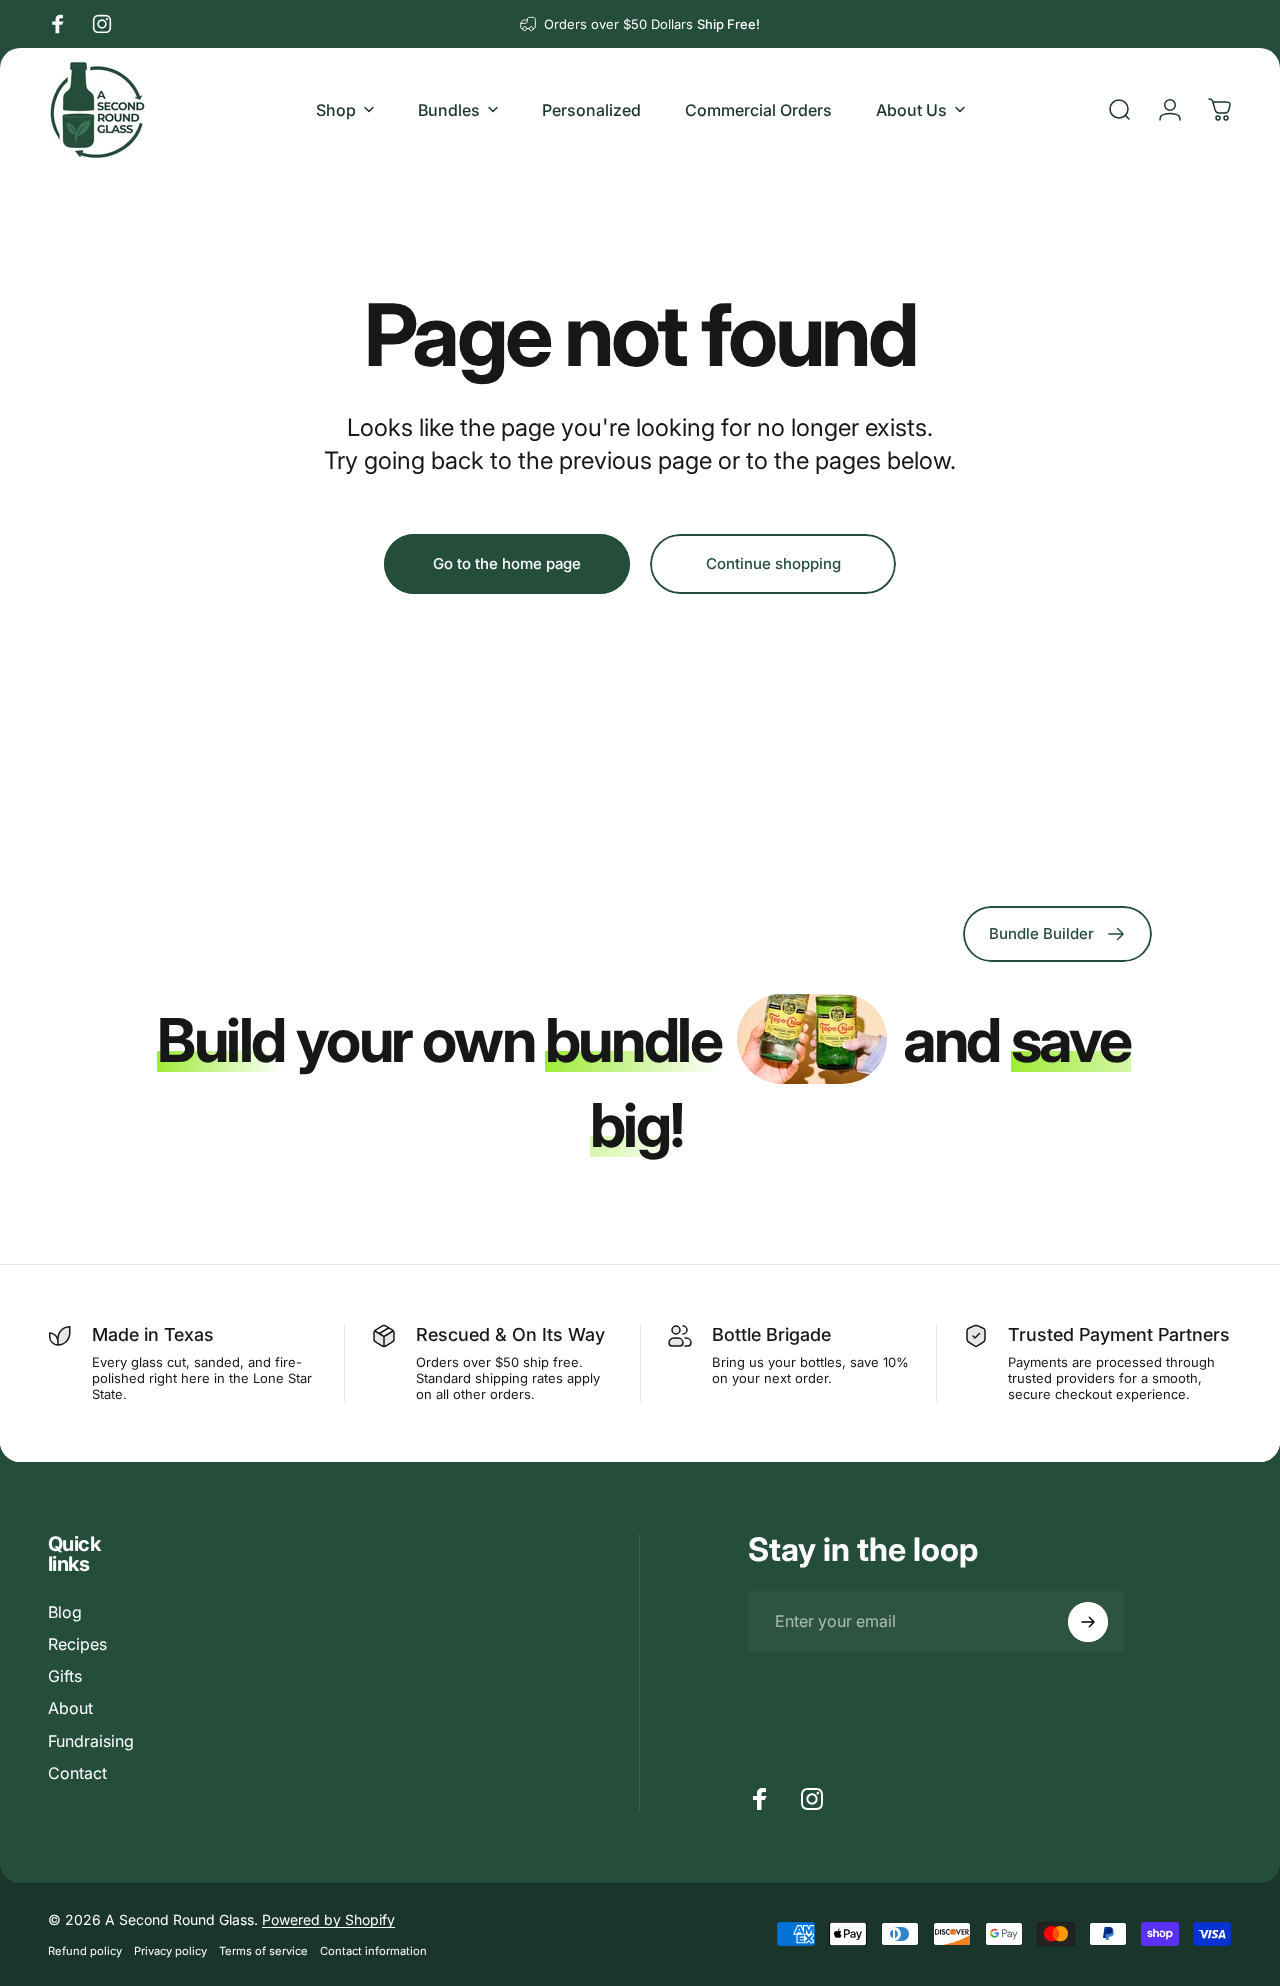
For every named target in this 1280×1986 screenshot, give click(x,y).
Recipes (77, 1644)
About (70, 1708)
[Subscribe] (1088, 1622)
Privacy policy (170, 1951)
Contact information (373, 1951)
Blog (65, 1612)
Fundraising (91, 1741)
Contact (77, 1773)
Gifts (65, 1676)
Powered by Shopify (328, 1919)
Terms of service (263, 1951)
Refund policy (85, 1951)
